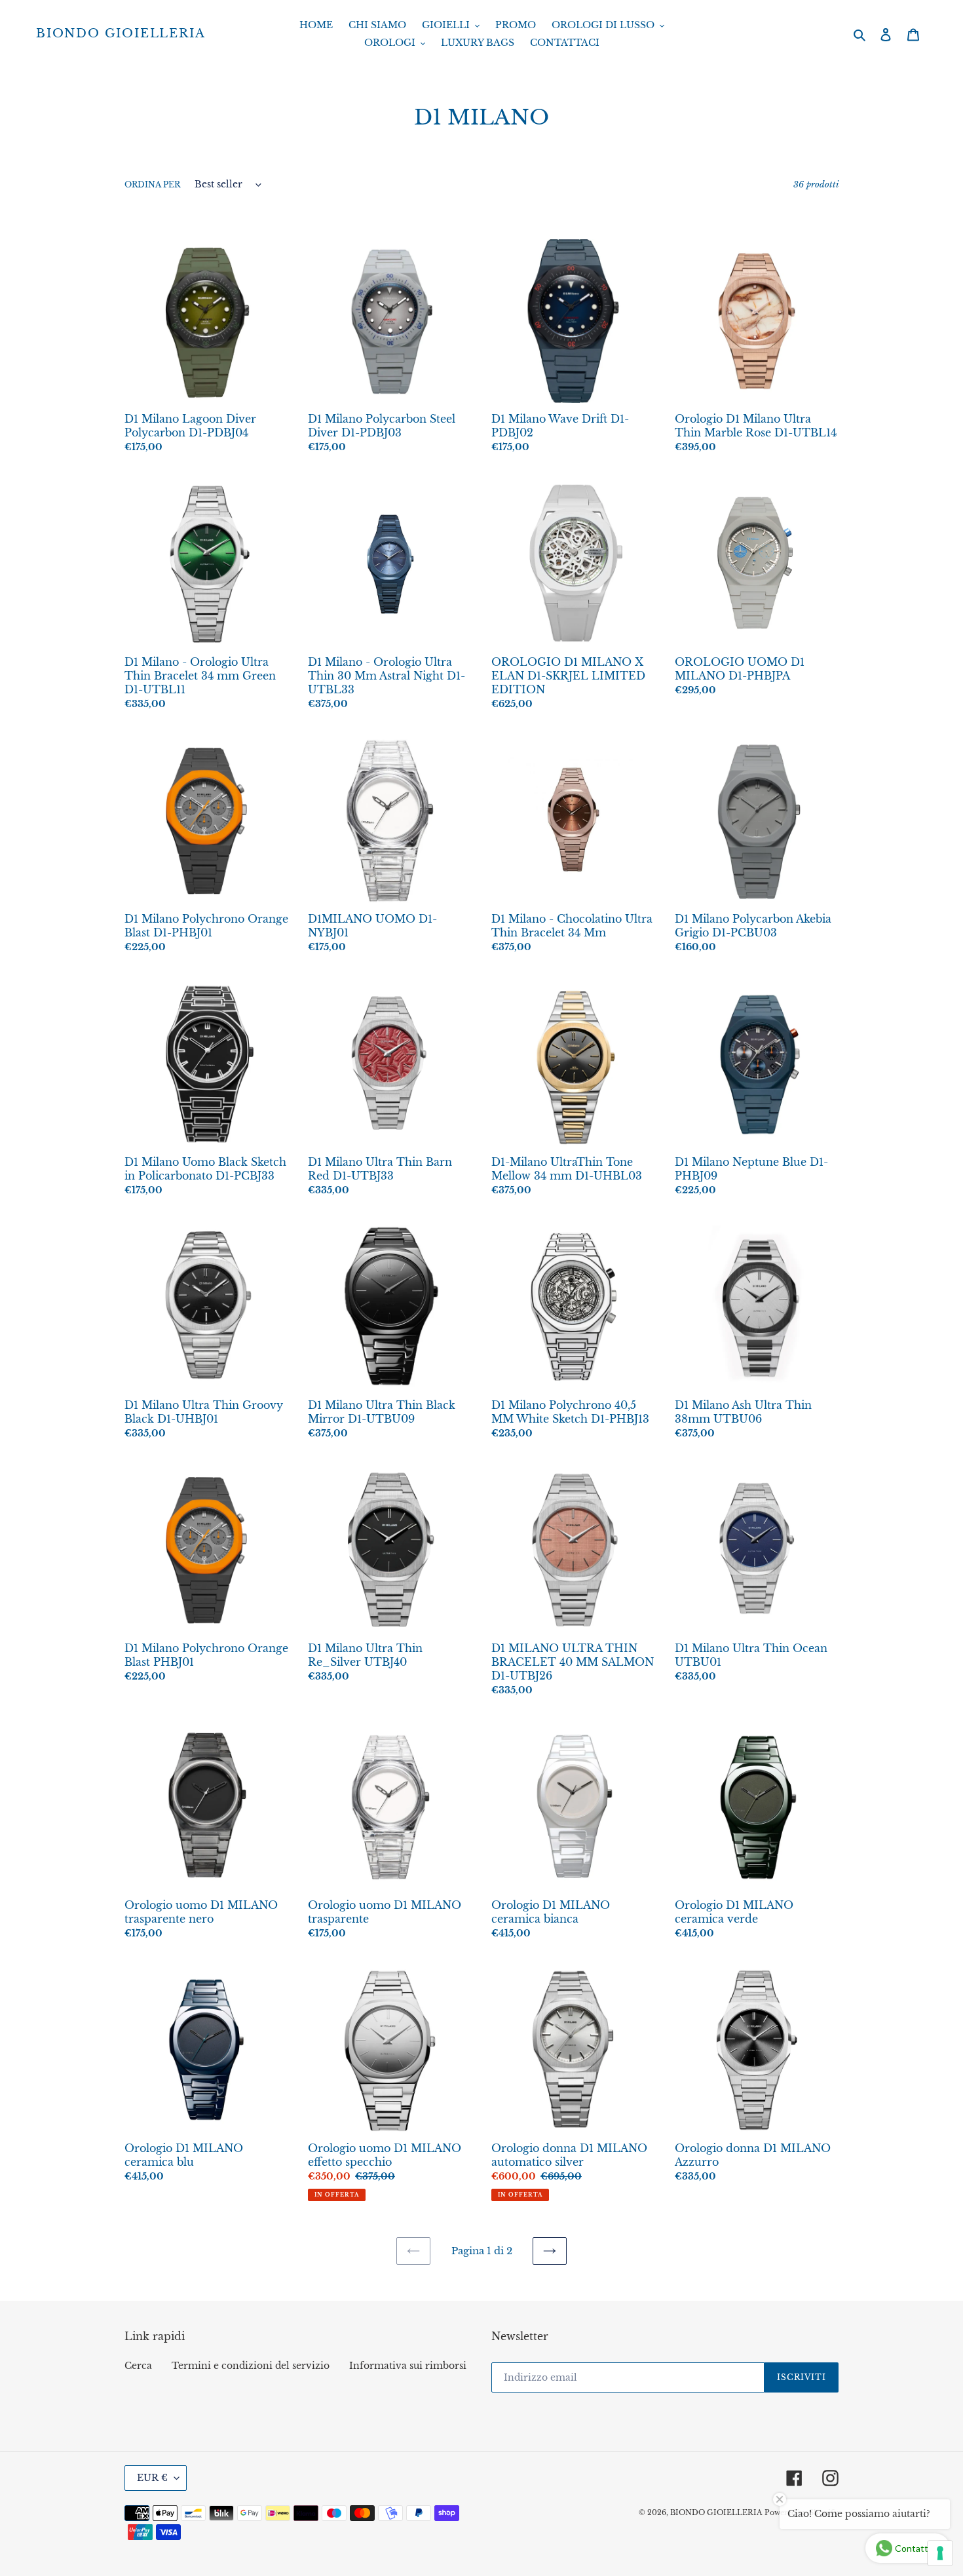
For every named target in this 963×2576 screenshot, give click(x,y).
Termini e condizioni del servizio (251, 2366)
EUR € (152, 2478)
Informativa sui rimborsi (408, 2366)
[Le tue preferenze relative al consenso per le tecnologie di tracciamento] (940, 2553)
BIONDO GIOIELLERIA (121, 34)
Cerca (138, 2366)
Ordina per (152, 184)
